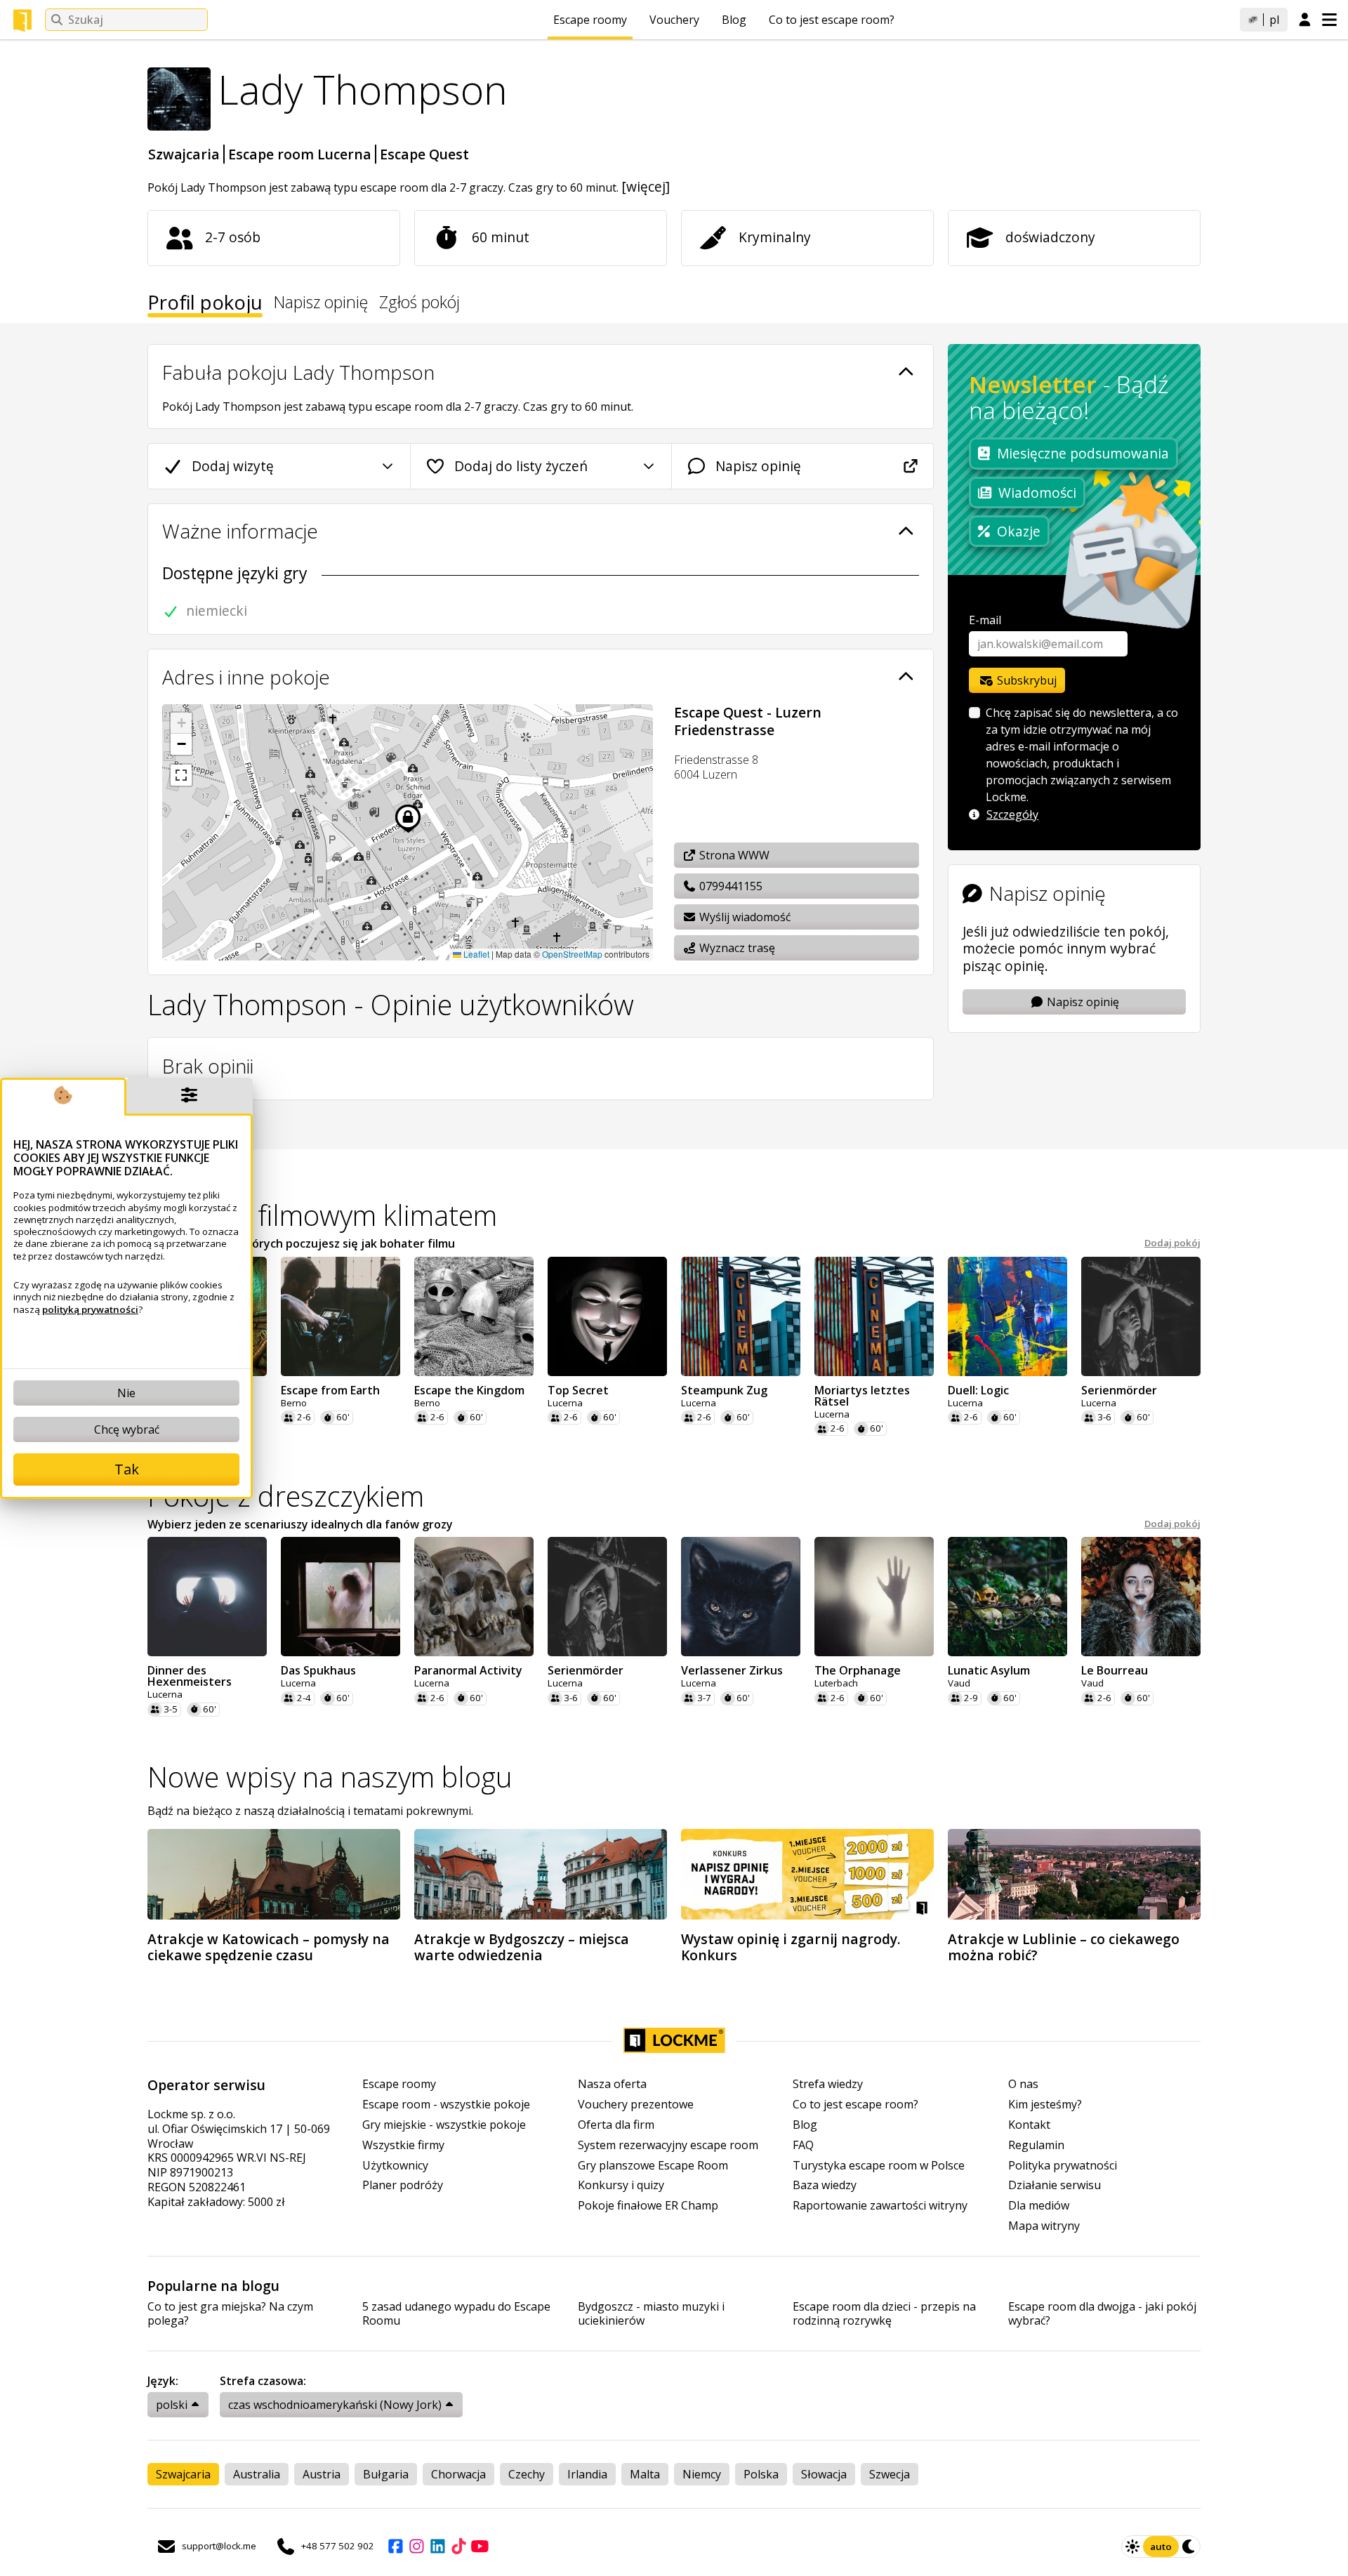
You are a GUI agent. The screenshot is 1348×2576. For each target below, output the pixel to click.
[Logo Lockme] (22, 20)
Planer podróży (403, 2185)
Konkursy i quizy (621, 2185)
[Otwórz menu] (1329, 20)
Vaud (959, 1683)
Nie (126, 1393)
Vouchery (674, 20)
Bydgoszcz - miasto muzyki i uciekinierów (651, 2314)
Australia (257, 2474)
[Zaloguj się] (1305, 20)
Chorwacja (458, 2474)
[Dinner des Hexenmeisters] (207, 1597)
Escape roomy (590, 20)
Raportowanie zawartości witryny (880, 2206)
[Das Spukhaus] (341, 1597)
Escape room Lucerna (300, 154)
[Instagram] (416, 2547)
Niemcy (702, 2474)
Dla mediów (1039, 2206)
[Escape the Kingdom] (474, 1316)
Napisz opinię (321, 304)
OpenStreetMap (572, 954)
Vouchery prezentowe (636, 2105)
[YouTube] (480, 2547)
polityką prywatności (90, 1309)
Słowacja (824, 2474)
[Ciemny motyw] (1189, 2547)
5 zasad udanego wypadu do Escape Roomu (456, 2314)
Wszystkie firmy (403, 2145)
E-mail (985, 620)
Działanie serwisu (1055, 2185)
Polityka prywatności (1063, 2166)
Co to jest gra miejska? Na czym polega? (230, 2314)
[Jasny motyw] (1132, 2547)
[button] (181, 723)
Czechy (527, 2474)
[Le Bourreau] (1141, 1597)
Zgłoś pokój (419, 304)
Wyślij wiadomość (744, 917)
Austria (322, 2474)
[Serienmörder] (1141, 1316)
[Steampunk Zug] (741, 1316)
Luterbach (836, 1683)
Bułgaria (386, 2474)
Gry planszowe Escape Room (653, 2166)
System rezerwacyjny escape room (668, 2145)
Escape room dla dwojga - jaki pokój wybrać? (1102, 2314)
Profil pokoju (205, 305)
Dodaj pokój (1172, 1243)
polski (172, 2405)
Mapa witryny (1044, 2226)
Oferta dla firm (616, 2125)
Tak (127, 1469)
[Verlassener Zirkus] (741, 1597)
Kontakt (1029, 2125)
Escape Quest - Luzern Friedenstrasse (748, 721)
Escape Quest (424, 154)
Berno (294, 1403)
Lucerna (565, 1403)
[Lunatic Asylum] (1007, 1597)
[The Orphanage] (874, 1597)
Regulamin (1036, 2145)
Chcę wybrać (127, 1429)
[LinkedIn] (437, 2547)
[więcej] (646, 186)
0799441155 (729, 886)
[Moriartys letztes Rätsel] (874, 1316)
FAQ (803, 2145)
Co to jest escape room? (832, 20)
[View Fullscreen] (181, 775)
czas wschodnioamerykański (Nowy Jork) (335, 2405)
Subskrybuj (1025, 680)
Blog (734, 20)
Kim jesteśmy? (1045, 2105)
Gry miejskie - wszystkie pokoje (444, 2125)
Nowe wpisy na (330, 1777)
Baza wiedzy (825, 2185)
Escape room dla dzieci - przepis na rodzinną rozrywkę (884, 2314)
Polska (761, 2474)
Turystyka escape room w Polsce (879, 2166)
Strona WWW (733, 855)
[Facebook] (395, 2547)
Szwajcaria (184, 154)
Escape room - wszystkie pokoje (446, 2105)
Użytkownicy (395, 2166)
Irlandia (587, 2474)
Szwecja (890, 2474)
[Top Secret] (607, 1316)
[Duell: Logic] (1007, 1316)
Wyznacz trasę (736, 948)
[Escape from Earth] (341, 1316)
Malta (645, 2474)
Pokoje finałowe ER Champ (648, 2206)
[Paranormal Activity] (474, 1597)
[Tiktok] (458, 2547)
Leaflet (475, 954)
